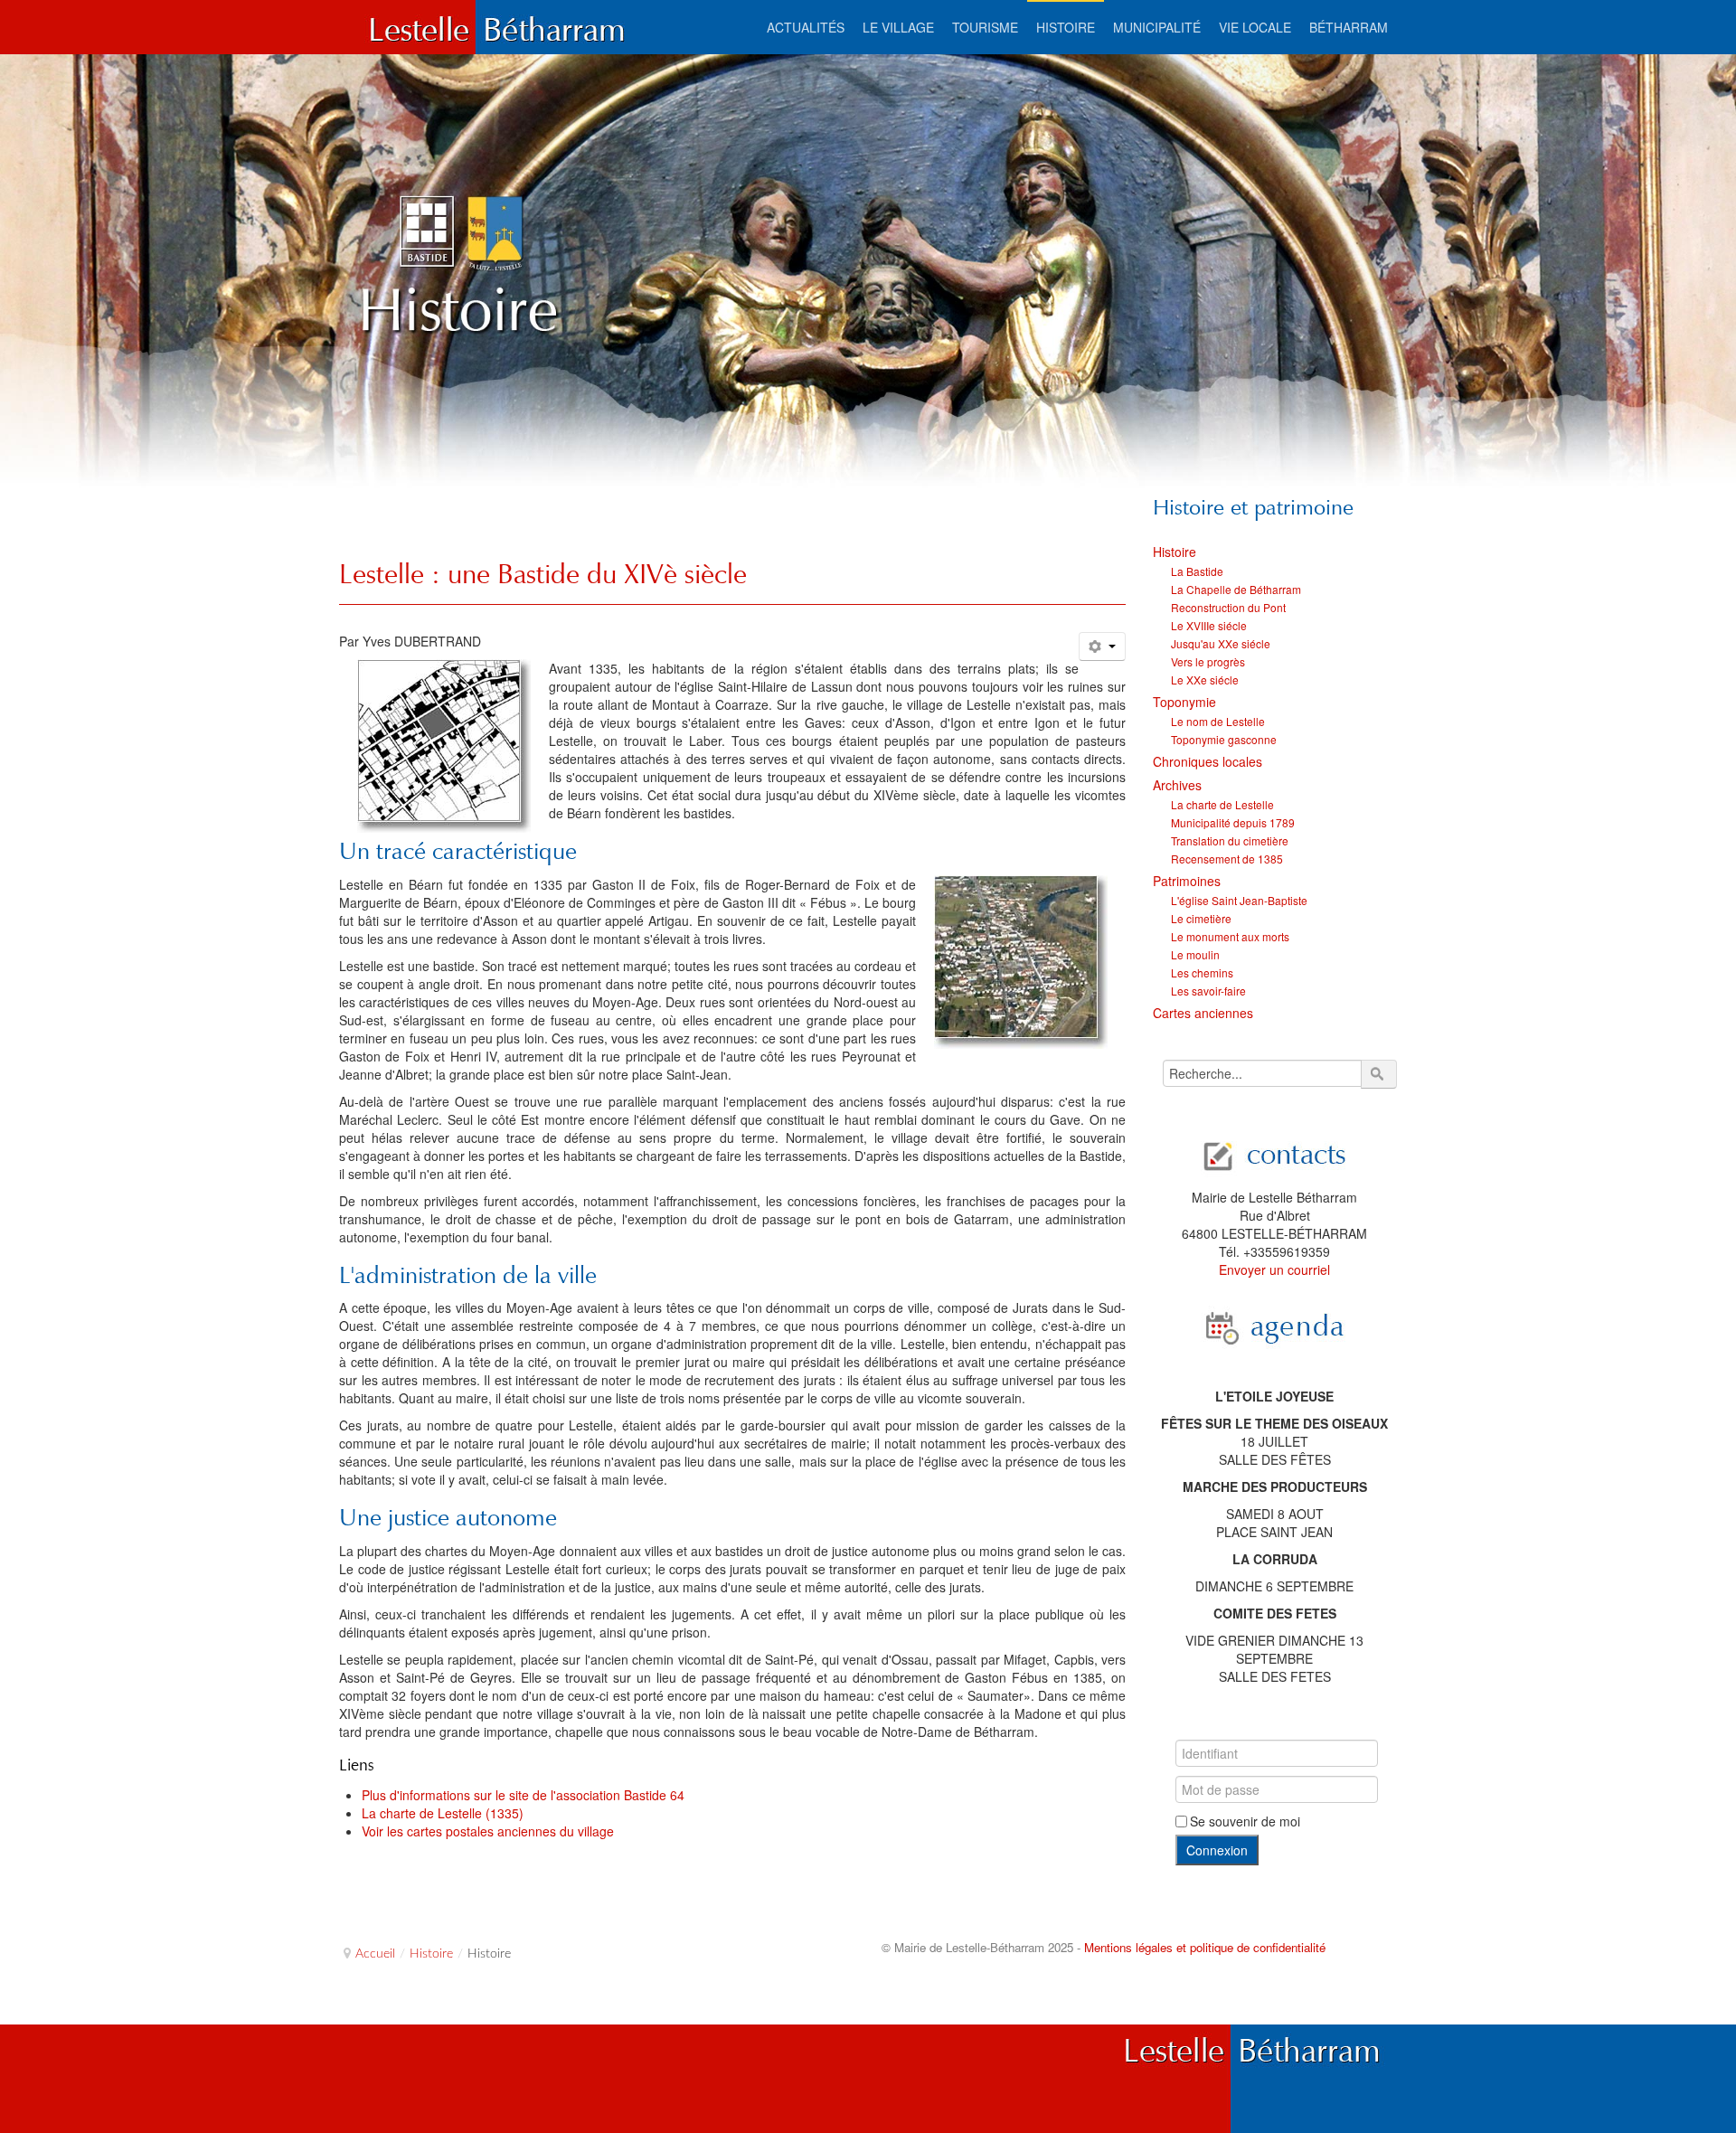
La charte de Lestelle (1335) (443, 1813)
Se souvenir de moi (1245, 1821)
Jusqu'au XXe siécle (1221, 643)
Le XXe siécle (1205, 680)
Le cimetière (1201, 918)
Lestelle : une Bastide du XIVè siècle (543, 574)
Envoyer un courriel (1274, 1269)
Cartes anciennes (1203, 1013)
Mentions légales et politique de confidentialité (1205, 1947)
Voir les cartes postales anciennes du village (488, 1831)
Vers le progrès (1208, 661)
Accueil (375, 1954)
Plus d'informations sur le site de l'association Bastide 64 (523, 1795)
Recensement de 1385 (1227, 859)
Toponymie (1184, 702)
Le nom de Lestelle (1218, 721)
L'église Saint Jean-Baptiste (1239, 900)
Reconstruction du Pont (1228, 607)
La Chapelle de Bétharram (1236, 589)
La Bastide (1197, 571)
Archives (1177, 785)
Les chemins (1202, 972)
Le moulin (1195, 954)
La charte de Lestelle (1222, 804)
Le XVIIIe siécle (1209, 625)
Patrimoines (1187, 881)
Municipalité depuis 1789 (1233, 822)
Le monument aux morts (1230, 936)
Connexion (1217, 1850)
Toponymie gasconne (1224, 739)
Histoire (1175, 552)
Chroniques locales (1208, 761)
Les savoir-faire (1208, 991)
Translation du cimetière (1230, 840)
